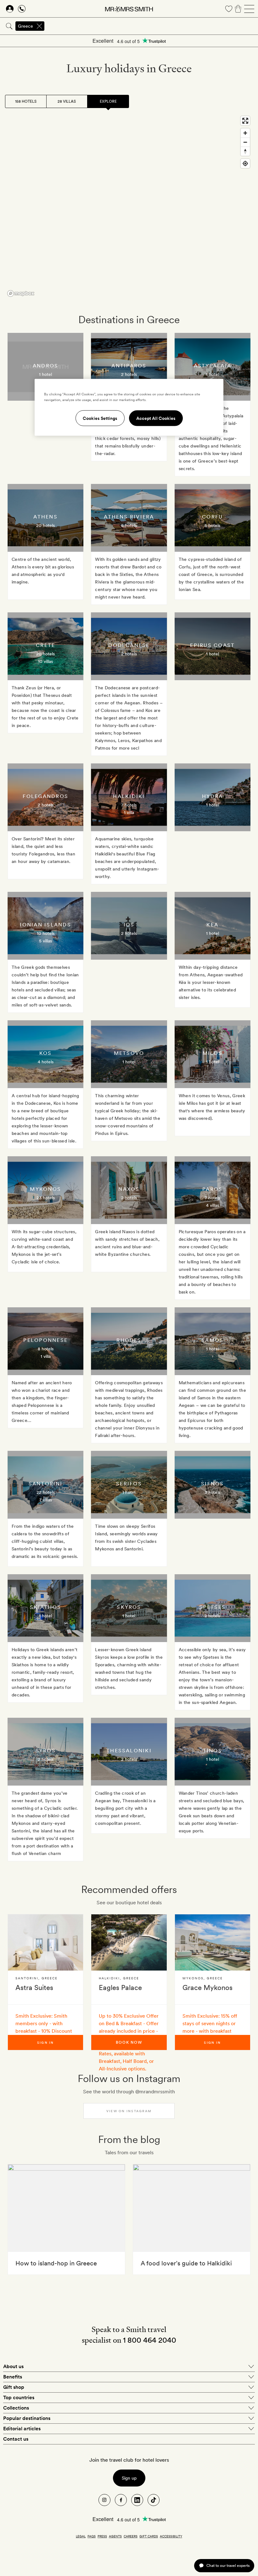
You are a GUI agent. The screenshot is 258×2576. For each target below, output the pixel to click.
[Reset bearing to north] (245, 151)
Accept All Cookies (156, 418)
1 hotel (45, 374)
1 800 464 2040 (150, 2340)
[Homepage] (129, 9)
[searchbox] (152, 26)
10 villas (45, 661)
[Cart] (238, 9)
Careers (131, 2536)
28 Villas (67, 101)
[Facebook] (121, 2500)
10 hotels (46, 933)
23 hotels (46, 1198)
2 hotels (129, 374)
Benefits (13, 2377)
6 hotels (212, 525)
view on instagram (129, 2111)
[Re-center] (245, 163)
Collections (16, 2408)
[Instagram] (104, 2500)
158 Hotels (26, 101)
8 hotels (46, 1349)
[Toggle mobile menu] (249, 9)
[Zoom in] (245, 133)
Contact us (16, 2439)
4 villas (213, 1205)
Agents (115, 2536)
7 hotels (129, 805)
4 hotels (46, 1062)
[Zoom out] (245, 142)
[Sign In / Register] (10, 9)
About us (13, 2366)
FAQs (92, 2536)
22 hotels (46, 1492)
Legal (81, 2536)
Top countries (19, 2397)
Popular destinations (27, 2418)
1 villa (129, 812)
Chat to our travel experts (228, 2565)
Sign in (46, 2042)
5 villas (45, 941)
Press (102, 2536)
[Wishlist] (229, 9)
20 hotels (45, 525)
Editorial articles (22, 2429)
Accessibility (171, 2536)
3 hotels (212, 1492)
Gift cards (149, 2536)
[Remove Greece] (39, 26)
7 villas (46, 1500)
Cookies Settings (100, 418)
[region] (129, 206)
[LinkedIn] (137, 2500)
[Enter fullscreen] (245, 121)
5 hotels (129, 525)
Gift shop (14, 2387)
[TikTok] (154, 2500)
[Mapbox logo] (21, 293)
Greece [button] (25, 26)
